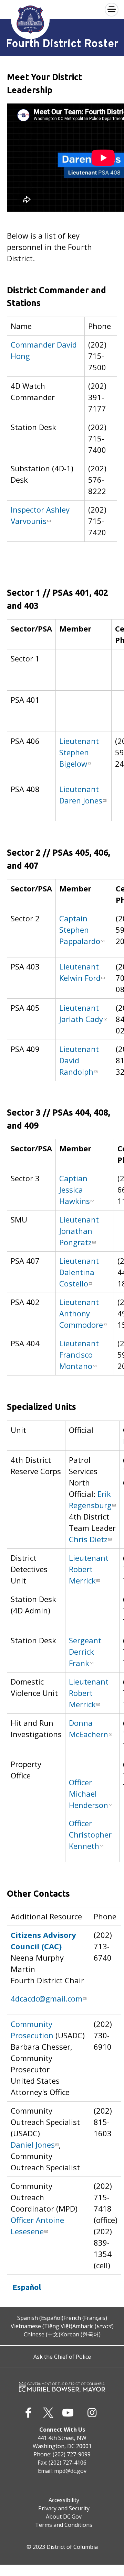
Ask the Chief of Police (62, 2357)
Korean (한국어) (80, 2334)
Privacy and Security (64, 2508)
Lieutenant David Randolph (79, 1060)
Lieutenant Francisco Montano (79, 1355)
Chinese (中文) (42, 2334)
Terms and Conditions (64, 2525)
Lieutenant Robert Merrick (89, 1569)
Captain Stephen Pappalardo (80, 930)
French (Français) (85, 2318)
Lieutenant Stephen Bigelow (79, 752)
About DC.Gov (64, 2517)
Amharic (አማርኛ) (93, 2326)
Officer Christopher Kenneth (90, 1834)
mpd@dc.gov (70, 2471)
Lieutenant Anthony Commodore (81, 1313)
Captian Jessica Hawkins (75, 1190)
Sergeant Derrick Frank (85, 1652)
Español (27, 2287)
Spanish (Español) (40, 2318)
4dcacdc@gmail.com (46, 1998)
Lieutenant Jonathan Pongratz (79, 1231)
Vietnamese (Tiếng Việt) (42, 2326)
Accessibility (64, 2500)
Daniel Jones (33, 2145)
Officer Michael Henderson (89, 1794)
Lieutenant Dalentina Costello (79, 1272)
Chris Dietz (88, 1539)
